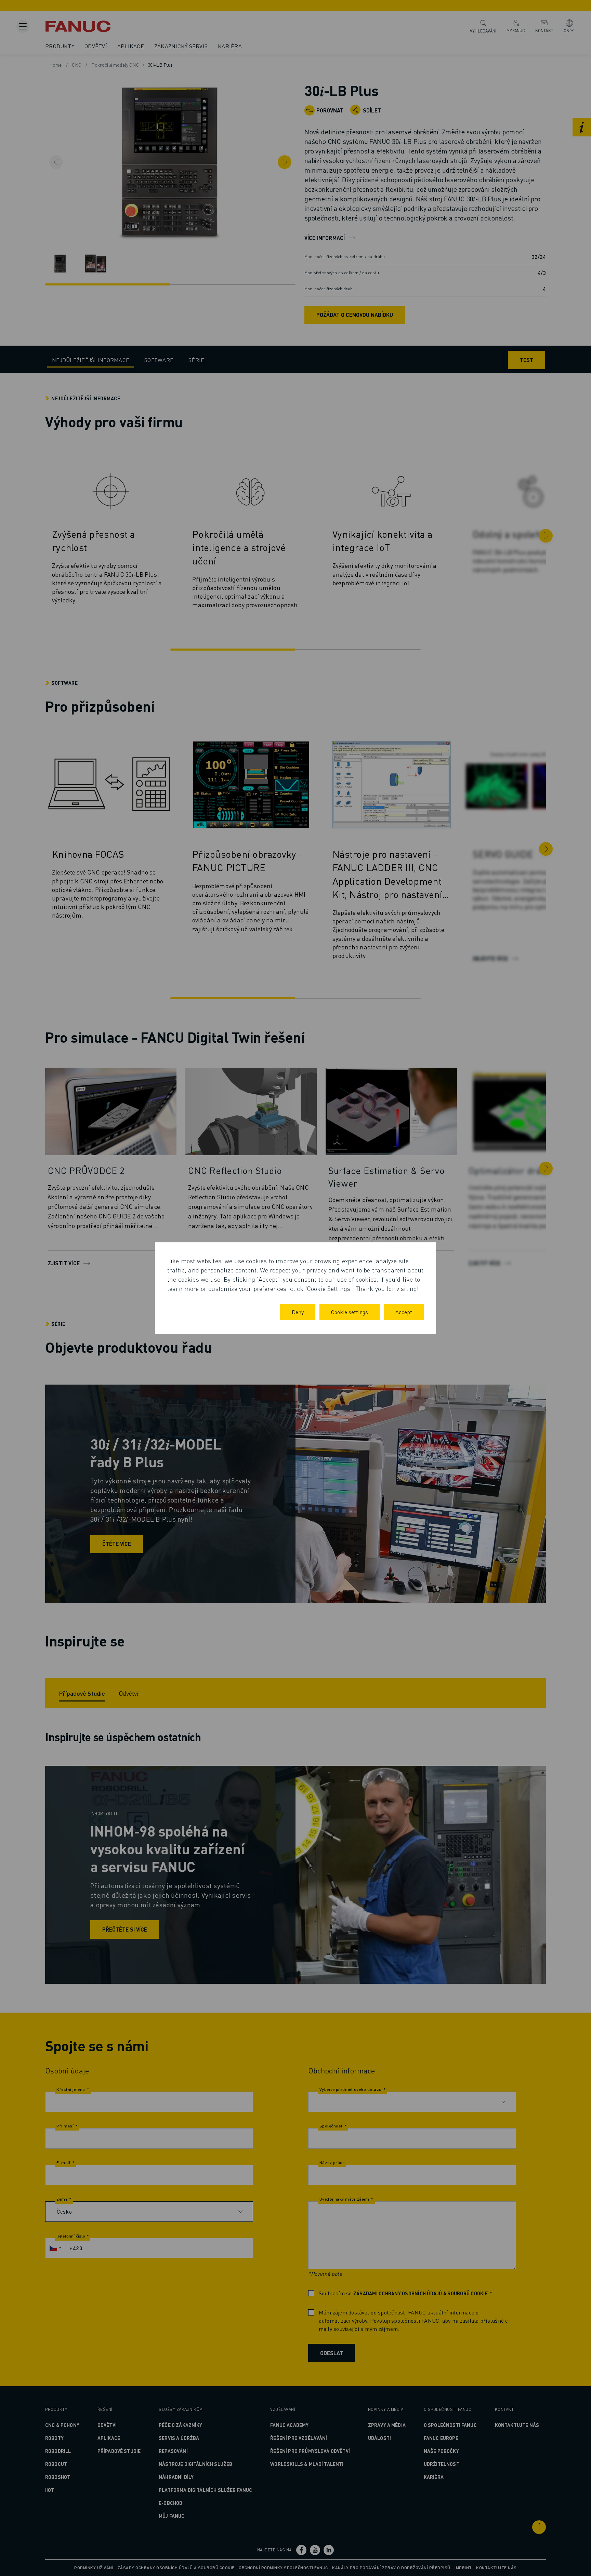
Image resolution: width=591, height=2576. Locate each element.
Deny (298, 1312)
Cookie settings (350, 1312)
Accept (404, 1312)
